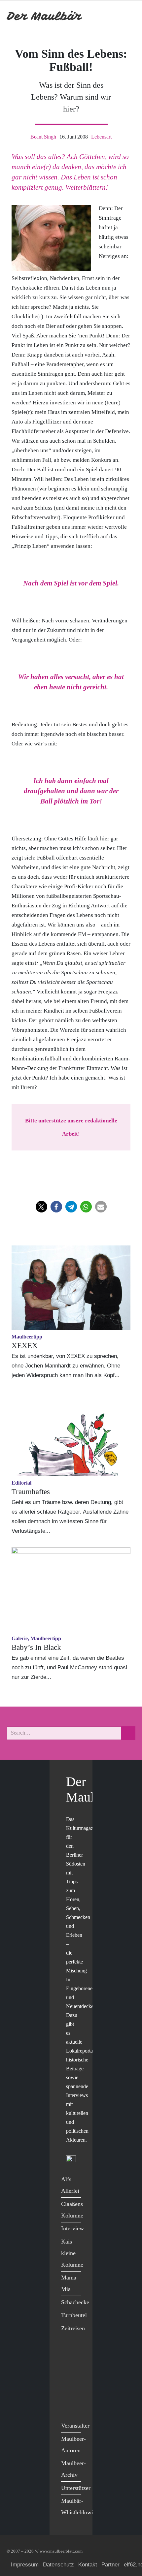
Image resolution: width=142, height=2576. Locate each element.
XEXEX (25, 1346)
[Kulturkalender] (112, 16)
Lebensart (101, 137)
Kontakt (88, 2565)
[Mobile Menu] (127, 16)
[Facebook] (68, 2353)
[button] (41, 1207)
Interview (72, 2228)
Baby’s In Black (36, 1647)
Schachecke (75, 2302)
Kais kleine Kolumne (72, 2253)
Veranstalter (75, 2426)
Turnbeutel (74, 2315)
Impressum (25, 2565)
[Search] (128, 1733)
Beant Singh (43, 137)
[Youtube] (68, 2380)
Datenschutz (58, 2565)
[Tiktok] (68, 2407)
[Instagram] (68, 2393)
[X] (68, 2366)
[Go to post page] (71, 1288)
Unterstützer (76, 2488)
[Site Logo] (45, 16)
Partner (110, 2565)
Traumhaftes (31, 1492)
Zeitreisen (73, 2328)
